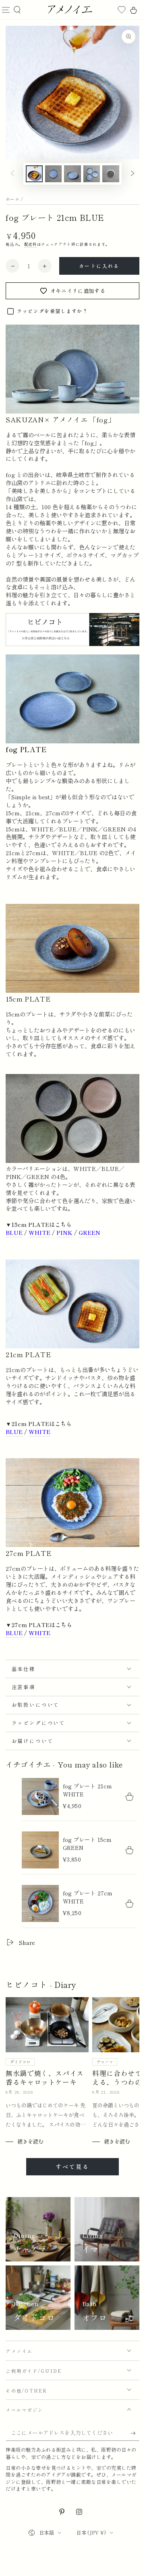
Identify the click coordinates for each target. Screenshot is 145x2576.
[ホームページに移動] (69, 10)
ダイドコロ (20, 2062)
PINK (64, 1232)
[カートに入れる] (130, 1796)
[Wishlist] (122, 10)
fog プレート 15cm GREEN (87, 1844)
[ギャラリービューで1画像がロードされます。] (34, 174)
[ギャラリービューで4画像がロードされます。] (92, 174)
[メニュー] (6, 10)
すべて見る (72, 2167)
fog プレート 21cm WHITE (87, 1790)
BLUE (14, 1232)
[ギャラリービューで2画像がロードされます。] (54, 174)
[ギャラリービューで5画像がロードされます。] (111, 174)
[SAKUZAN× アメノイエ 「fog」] (72, 644)
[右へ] (133, 174)
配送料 (31, 244)
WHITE (39, 1232)
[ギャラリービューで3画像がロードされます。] (72, 174)
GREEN (89, 1232)
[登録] (131, 2433)
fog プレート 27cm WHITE (88, 1897)
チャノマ (105, 2062)
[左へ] (12, 174)
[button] (18, 10)
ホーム (12, 199)
